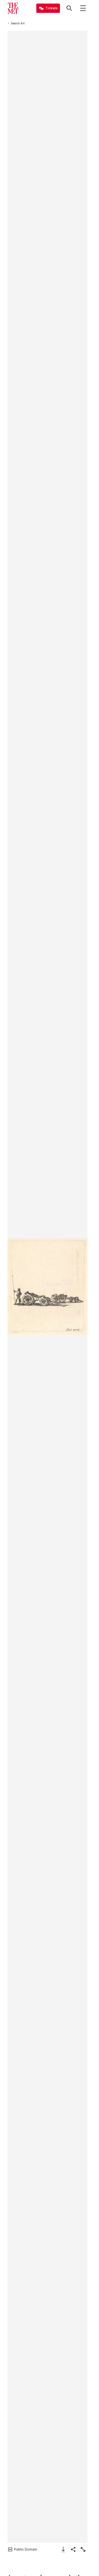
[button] (47, 1287)
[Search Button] (69, 8)
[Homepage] (13, 8)
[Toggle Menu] (83, 8)
